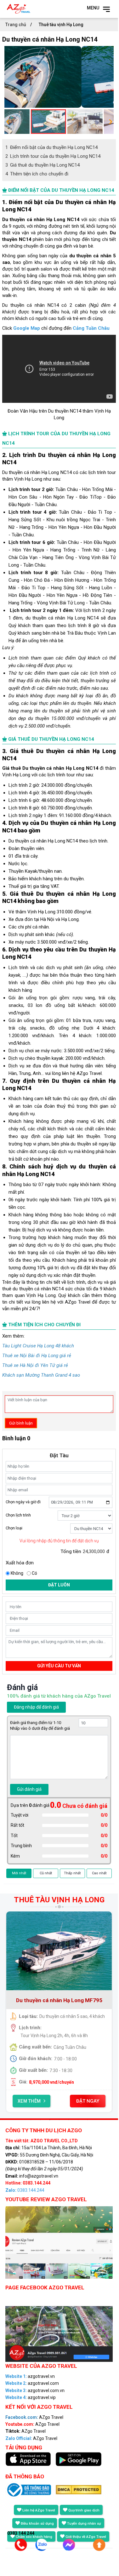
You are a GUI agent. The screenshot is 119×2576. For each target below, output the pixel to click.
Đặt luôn (59, 1585)
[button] (8, 122)
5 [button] (69, 2120)
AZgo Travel (34, 2417)
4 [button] (59, 2120)
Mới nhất (19, 1873)
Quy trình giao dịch (84, 2510)
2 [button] (40, 2120)
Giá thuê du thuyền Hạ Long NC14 (42, 165)
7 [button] (88, 2120)
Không (17, 1573)
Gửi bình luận (21, 1423)
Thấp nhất (72, 1873)
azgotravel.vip (31, 2397)
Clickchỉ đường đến (56, 328)
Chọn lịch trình (18, 1515)
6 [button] (78, 2120)
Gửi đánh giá (29, 1789)
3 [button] (50, 2120)
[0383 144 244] (18, 2547)
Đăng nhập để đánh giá (36, 1707)
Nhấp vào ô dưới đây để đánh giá (40, 1728)
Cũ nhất (46, 1873)
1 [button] (31, 2120)
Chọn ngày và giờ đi (23, 1502)
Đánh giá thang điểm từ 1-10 (36, 1723)
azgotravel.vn (30, 2376)
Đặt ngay (88, 2101)
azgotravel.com (32, 2383)
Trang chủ (16, 25)
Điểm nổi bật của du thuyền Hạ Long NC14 (51, 147)
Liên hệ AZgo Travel (39, 2510)
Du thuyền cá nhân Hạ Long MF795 (59, 2000)
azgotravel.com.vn (35, 2390)
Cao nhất (99, 1873)
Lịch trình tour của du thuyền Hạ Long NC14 (53, 156)
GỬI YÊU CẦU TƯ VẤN (59, 1666)
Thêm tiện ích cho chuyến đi (37, 174)
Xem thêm (29, 2101)
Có (34, 1573)
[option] (59, 77)
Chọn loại (14, 1528)
